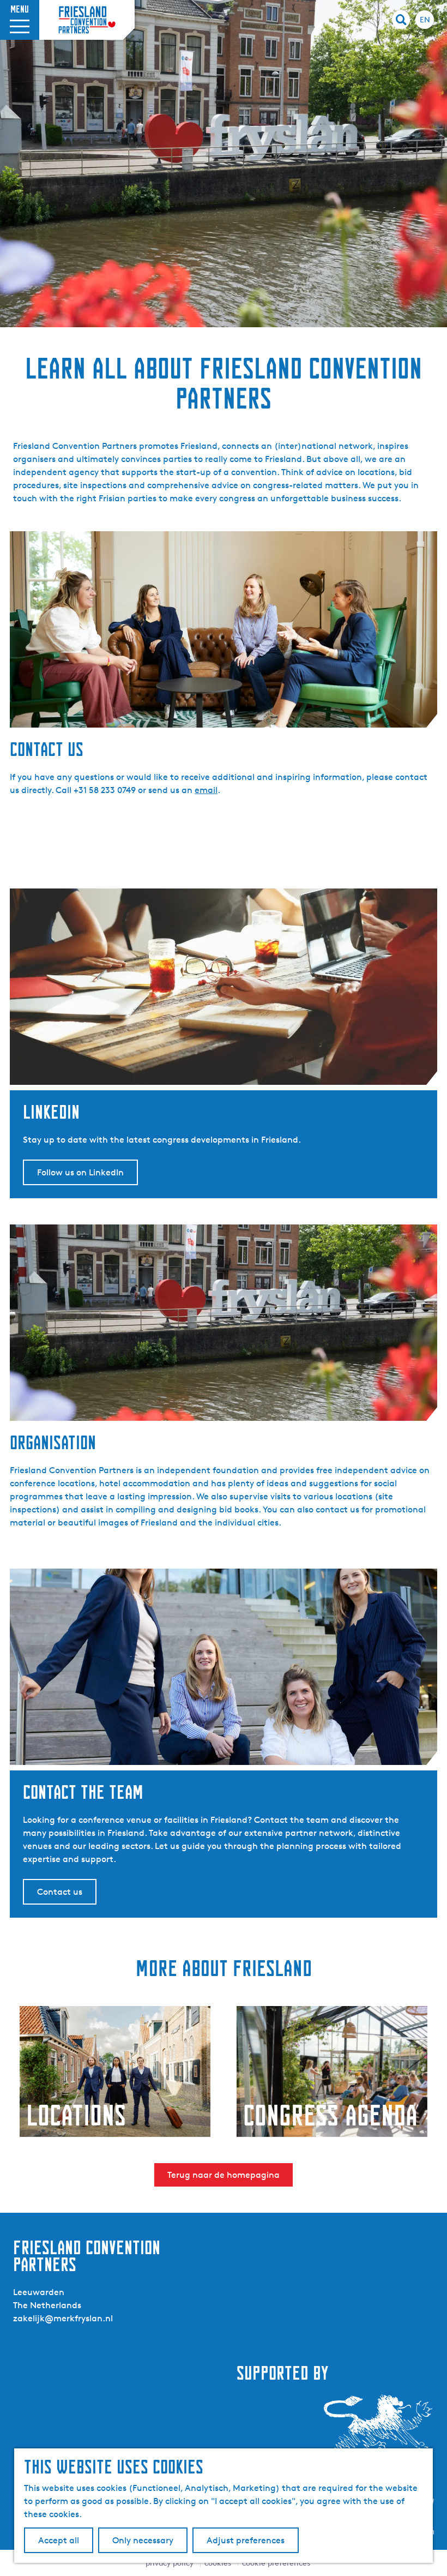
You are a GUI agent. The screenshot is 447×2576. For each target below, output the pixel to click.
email (206, 790)
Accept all (59, 2540)
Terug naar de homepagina (224, 2175)
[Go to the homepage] (87, 20)
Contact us (60, 1892)
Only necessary (143, 2540)
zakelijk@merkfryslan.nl (63, 2318)
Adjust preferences (246, 2540)
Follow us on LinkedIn (80, 1172)
